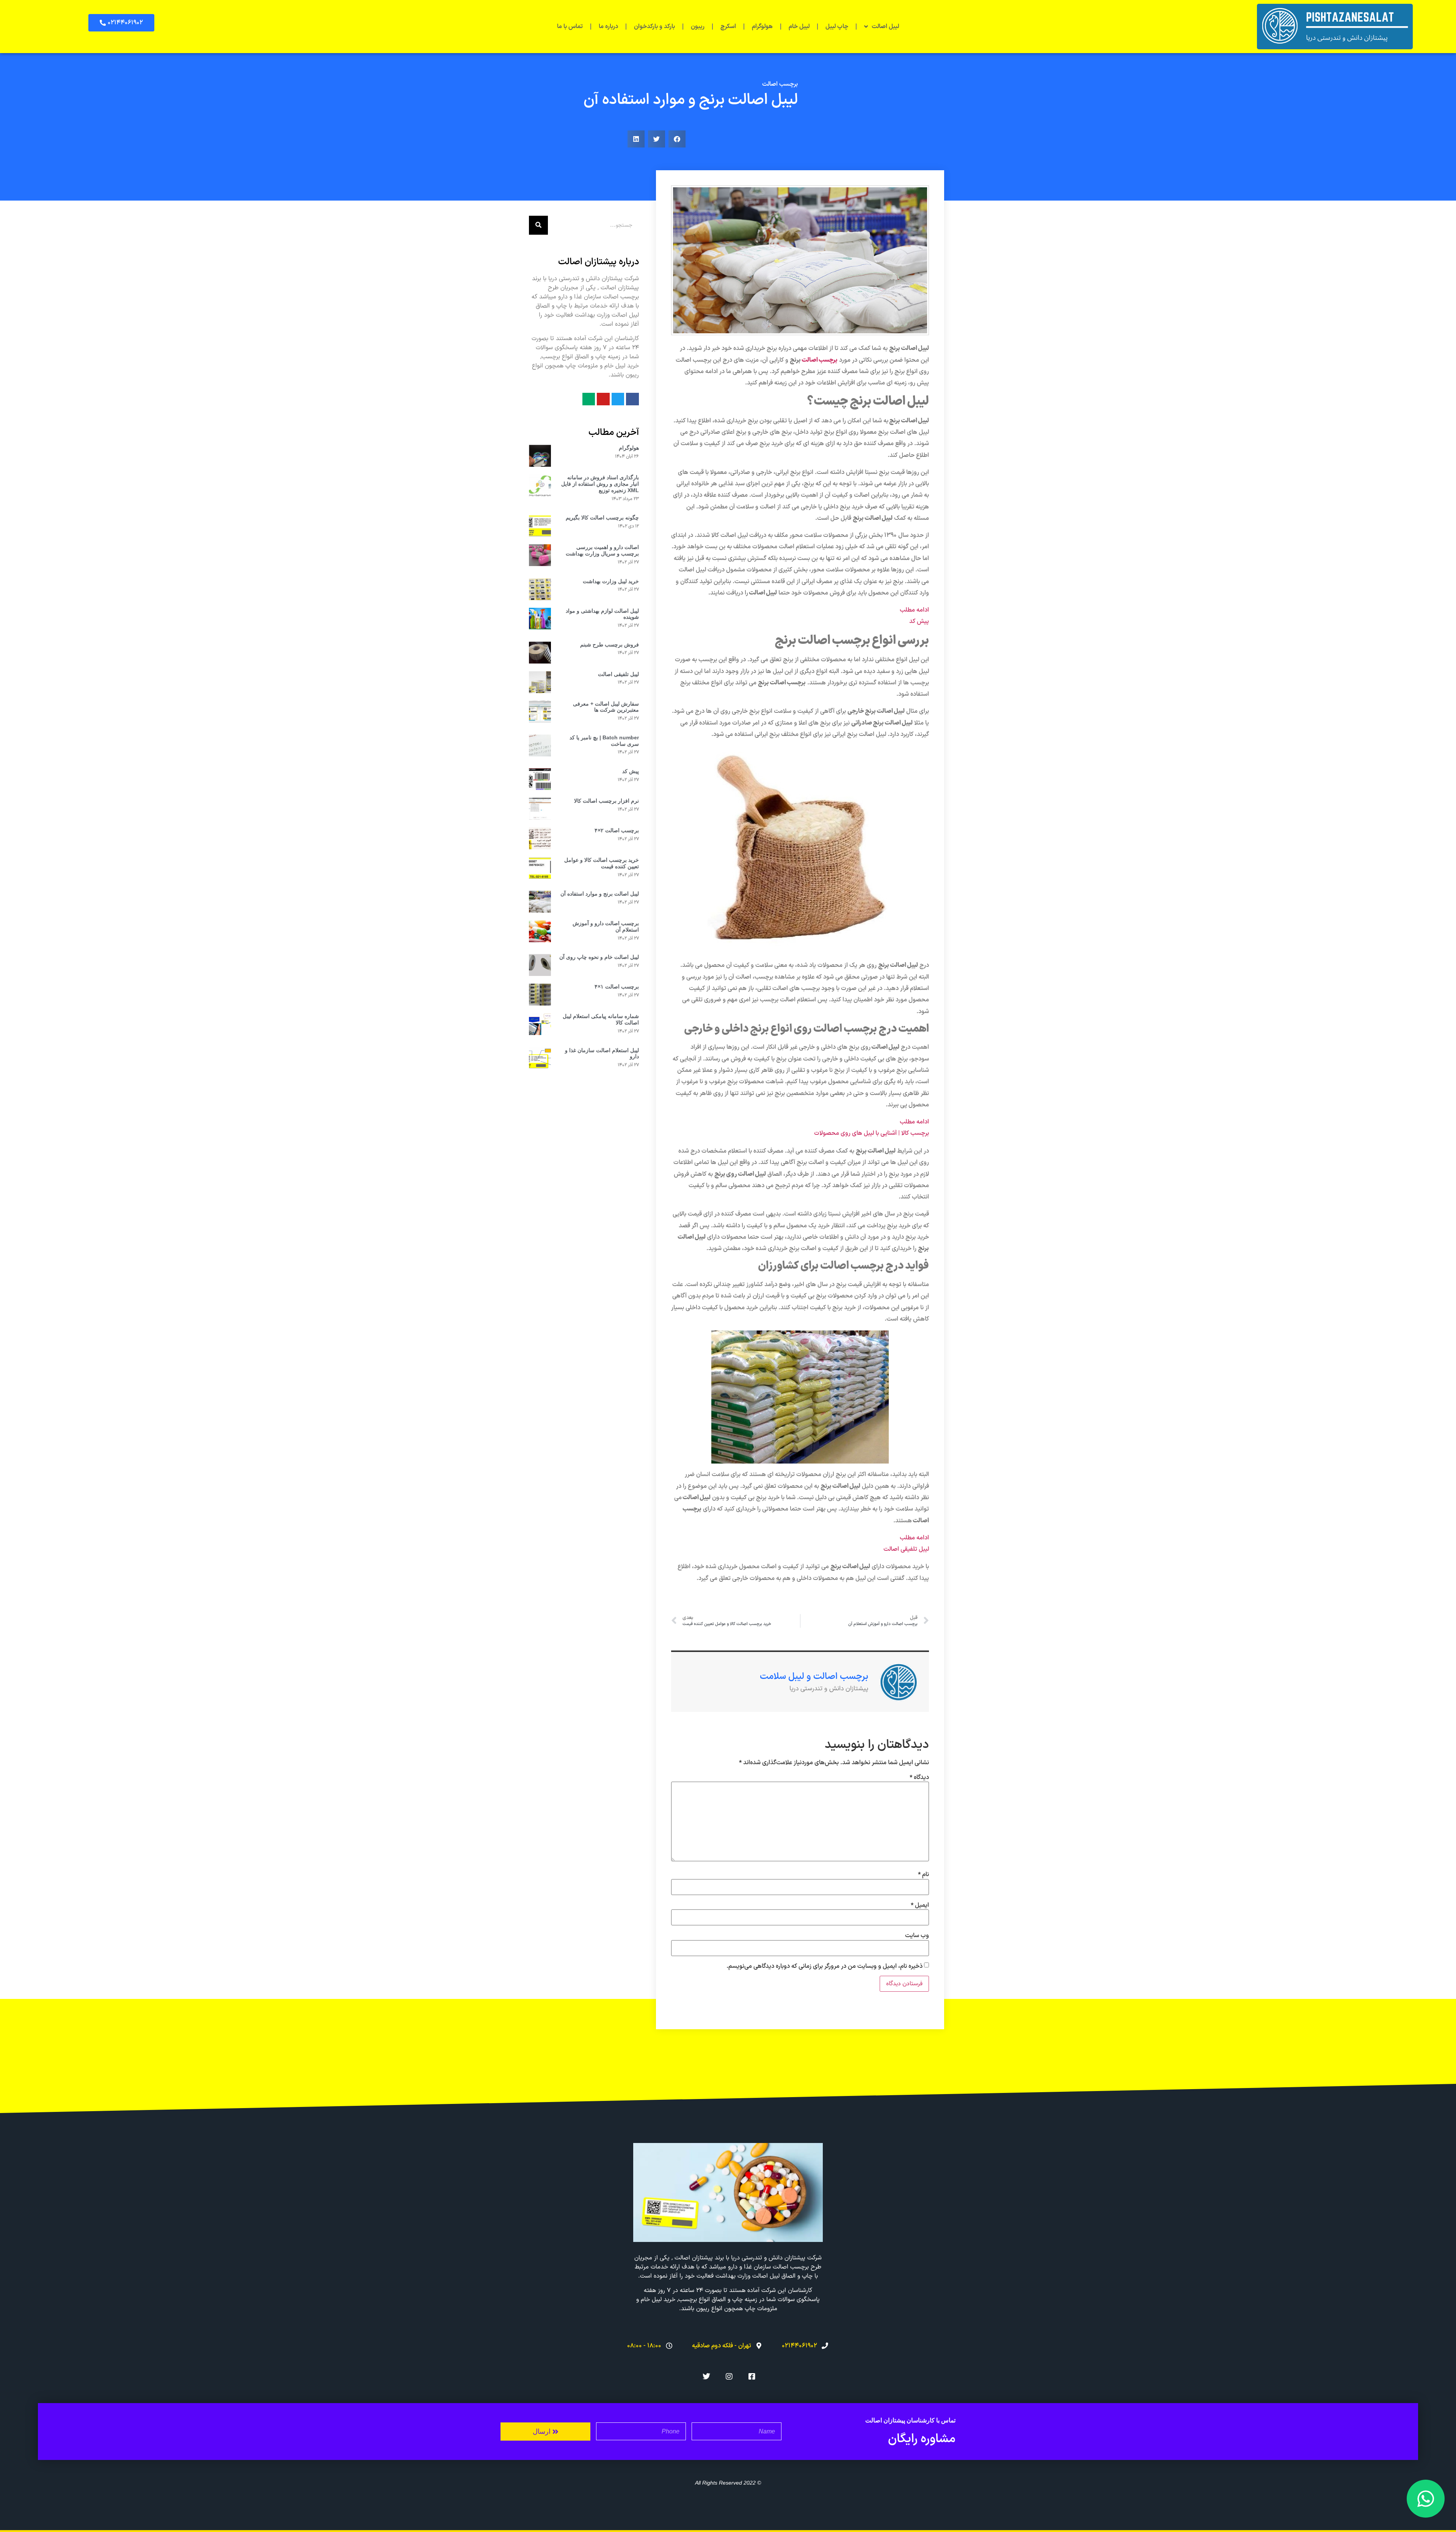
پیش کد (631, 771)
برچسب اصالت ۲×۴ (617, 830)
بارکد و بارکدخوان (654, 27)
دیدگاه (919, 1777)
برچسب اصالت (780, 84)
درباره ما (608, 27)
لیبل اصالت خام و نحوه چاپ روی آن (599, 957)
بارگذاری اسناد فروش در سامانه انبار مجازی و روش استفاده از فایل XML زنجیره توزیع (600, 484)
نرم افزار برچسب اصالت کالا (606, 801)
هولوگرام (762, 27)
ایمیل (920, 1905)
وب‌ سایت (917, 1936)
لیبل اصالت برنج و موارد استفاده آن (600, 894)
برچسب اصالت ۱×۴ (617, 987)
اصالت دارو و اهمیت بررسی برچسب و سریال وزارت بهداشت (602, 550)
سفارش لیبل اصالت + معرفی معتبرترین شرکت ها (606, 707)
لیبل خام (799, 27)
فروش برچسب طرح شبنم (610, 645)
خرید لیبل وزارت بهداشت (611, 581)
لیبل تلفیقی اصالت (618, 674)
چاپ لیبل (837, 27)
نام (923, 1875)
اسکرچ (728, 27)
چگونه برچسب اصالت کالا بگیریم (602, 518)
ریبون (698, 27)
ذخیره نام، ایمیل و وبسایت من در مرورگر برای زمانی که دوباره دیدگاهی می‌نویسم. (824, 1966)
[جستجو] (538, 225)
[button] (121, 23)
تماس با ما (570, 27)
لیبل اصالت (885, 27)
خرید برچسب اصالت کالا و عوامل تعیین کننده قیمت (602, 863)
